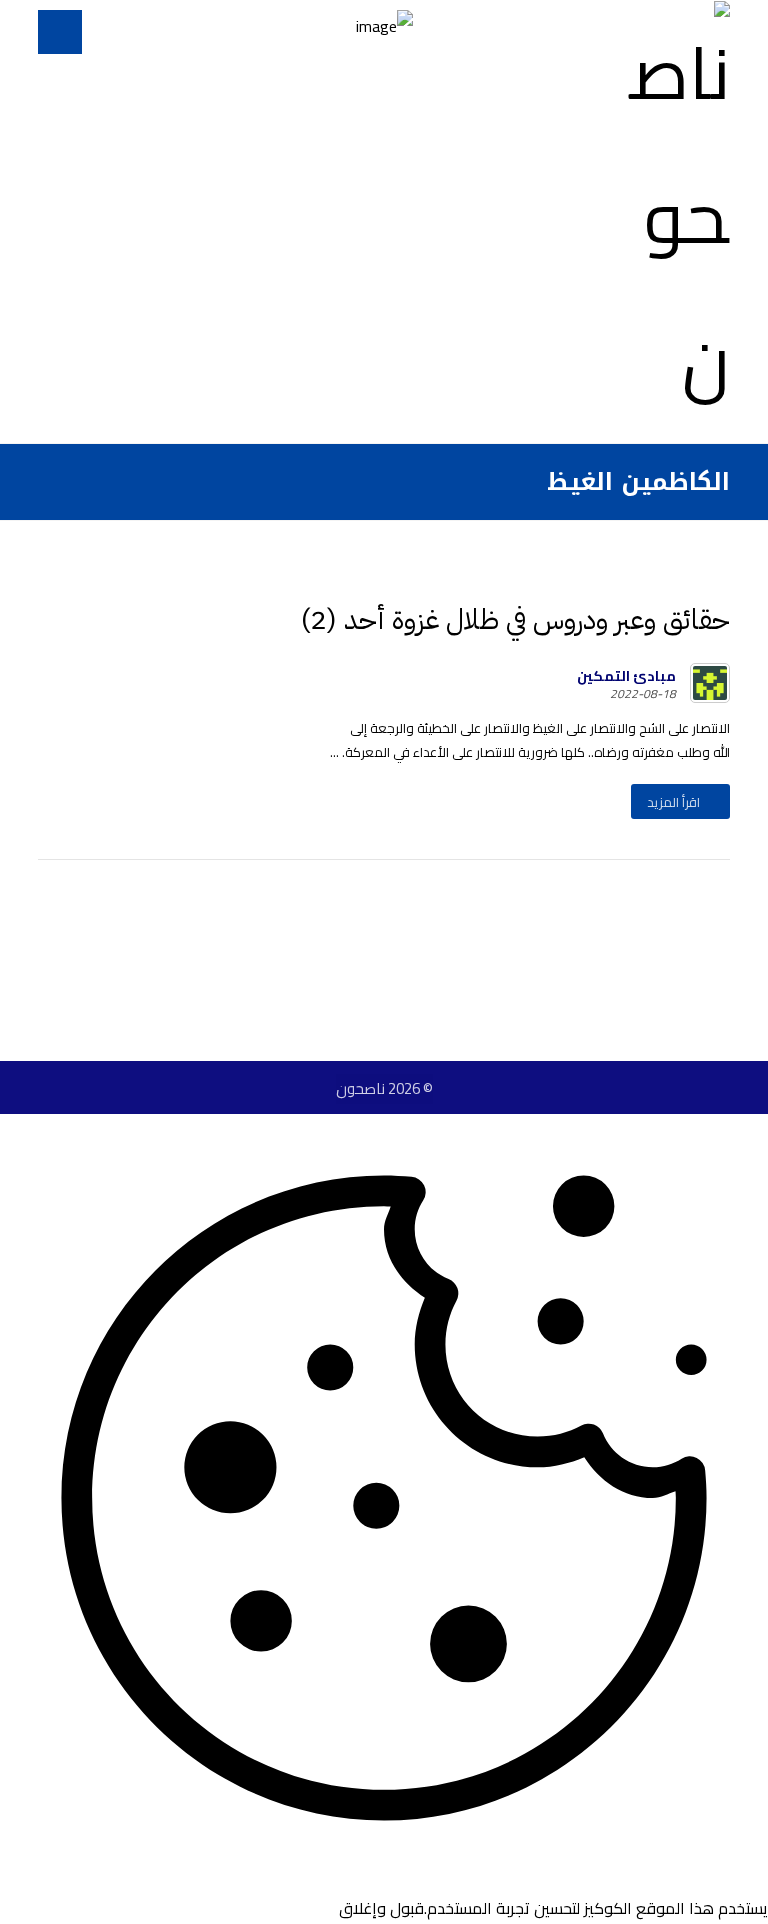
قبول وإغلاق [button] (381, 1908)
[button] (60, 32)
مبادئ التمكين (626, 676)
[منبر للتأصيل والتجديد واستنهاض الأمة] (670, 217)
